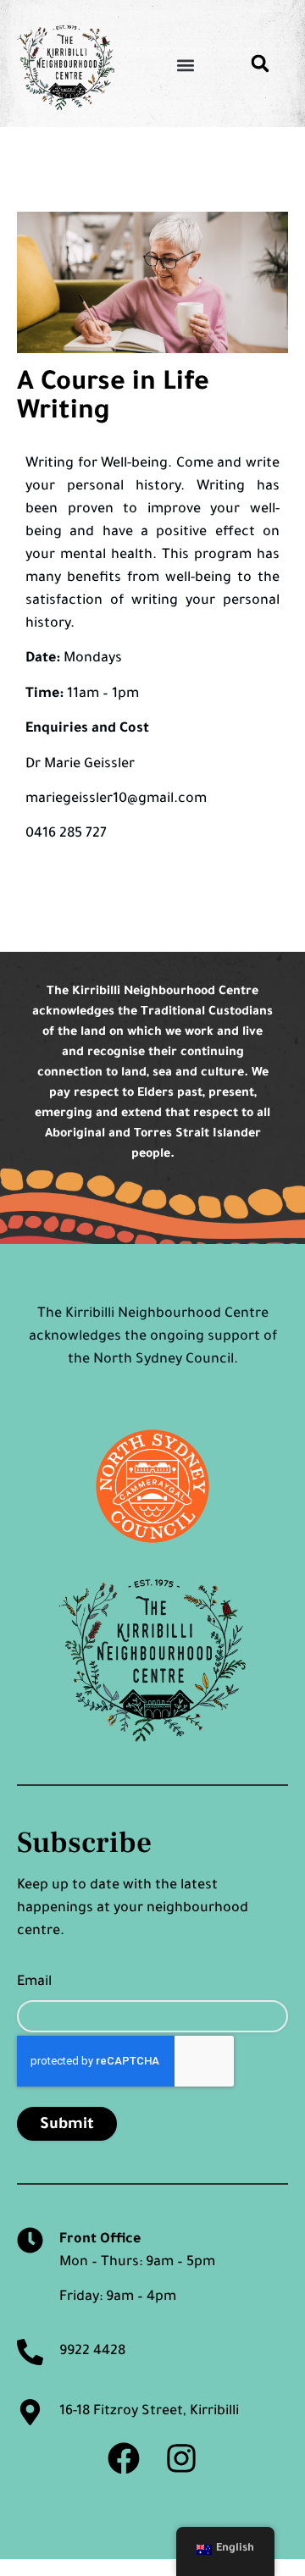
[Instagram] (181, 2458)
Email (34, 1982)
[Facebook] (124, 2458)
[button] (186, 66)
